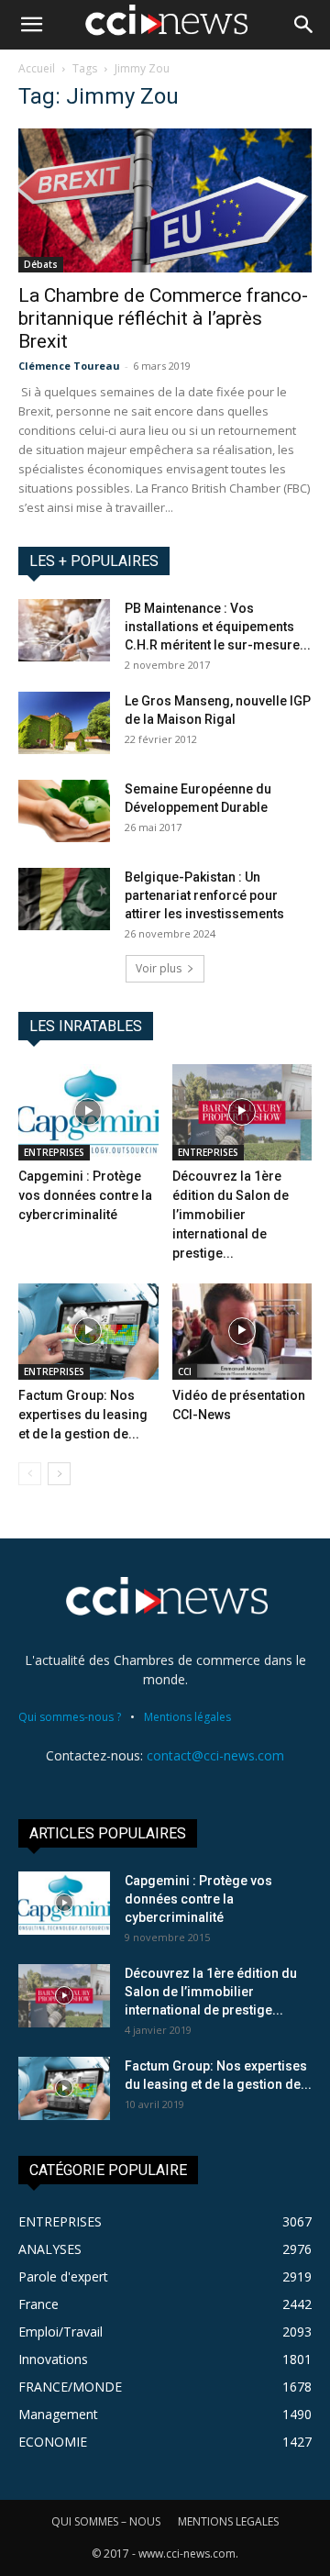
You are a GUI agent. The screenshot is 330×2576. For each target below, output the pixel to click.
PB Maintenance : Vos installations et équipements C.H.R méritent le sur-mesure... (218, 627)
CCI (185, 1371)
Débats (41, 264)
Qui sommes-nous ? (70, 1717)
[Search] (304, 25)
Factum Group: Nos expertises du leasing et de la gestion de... (83, 1415)
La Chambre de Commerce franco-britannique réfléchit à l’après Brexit (163, 318)
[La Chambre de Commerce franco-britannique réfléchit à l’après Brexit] (165, 200)
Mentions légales (187, 1717)
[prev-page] (30, 1474)
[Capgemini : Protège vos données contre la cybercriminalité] (88, 1112)
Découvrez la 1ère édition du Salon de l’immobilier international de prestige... (231, 1215)
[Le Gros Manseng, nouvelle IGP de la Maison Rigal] (64, 723)
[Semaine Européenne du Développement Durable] (64, 811)
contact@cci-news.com (215, 1755)
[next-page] (59, 1474)
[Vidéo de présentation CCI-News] (242, 1332)
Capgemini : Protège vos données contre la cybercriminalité (85, 1195)
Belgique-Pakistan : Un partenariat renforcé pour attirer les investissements (204, 895)
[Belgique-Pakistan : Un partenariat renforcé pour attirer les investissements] (64, 899)
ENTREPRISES (54, 1152)
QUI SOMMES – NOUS (106, 2521)
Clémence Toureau (69, 366)
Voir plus (159, 968)
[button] (31, 25)
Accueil (37, 68)
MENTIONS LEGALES (228, 2521)
